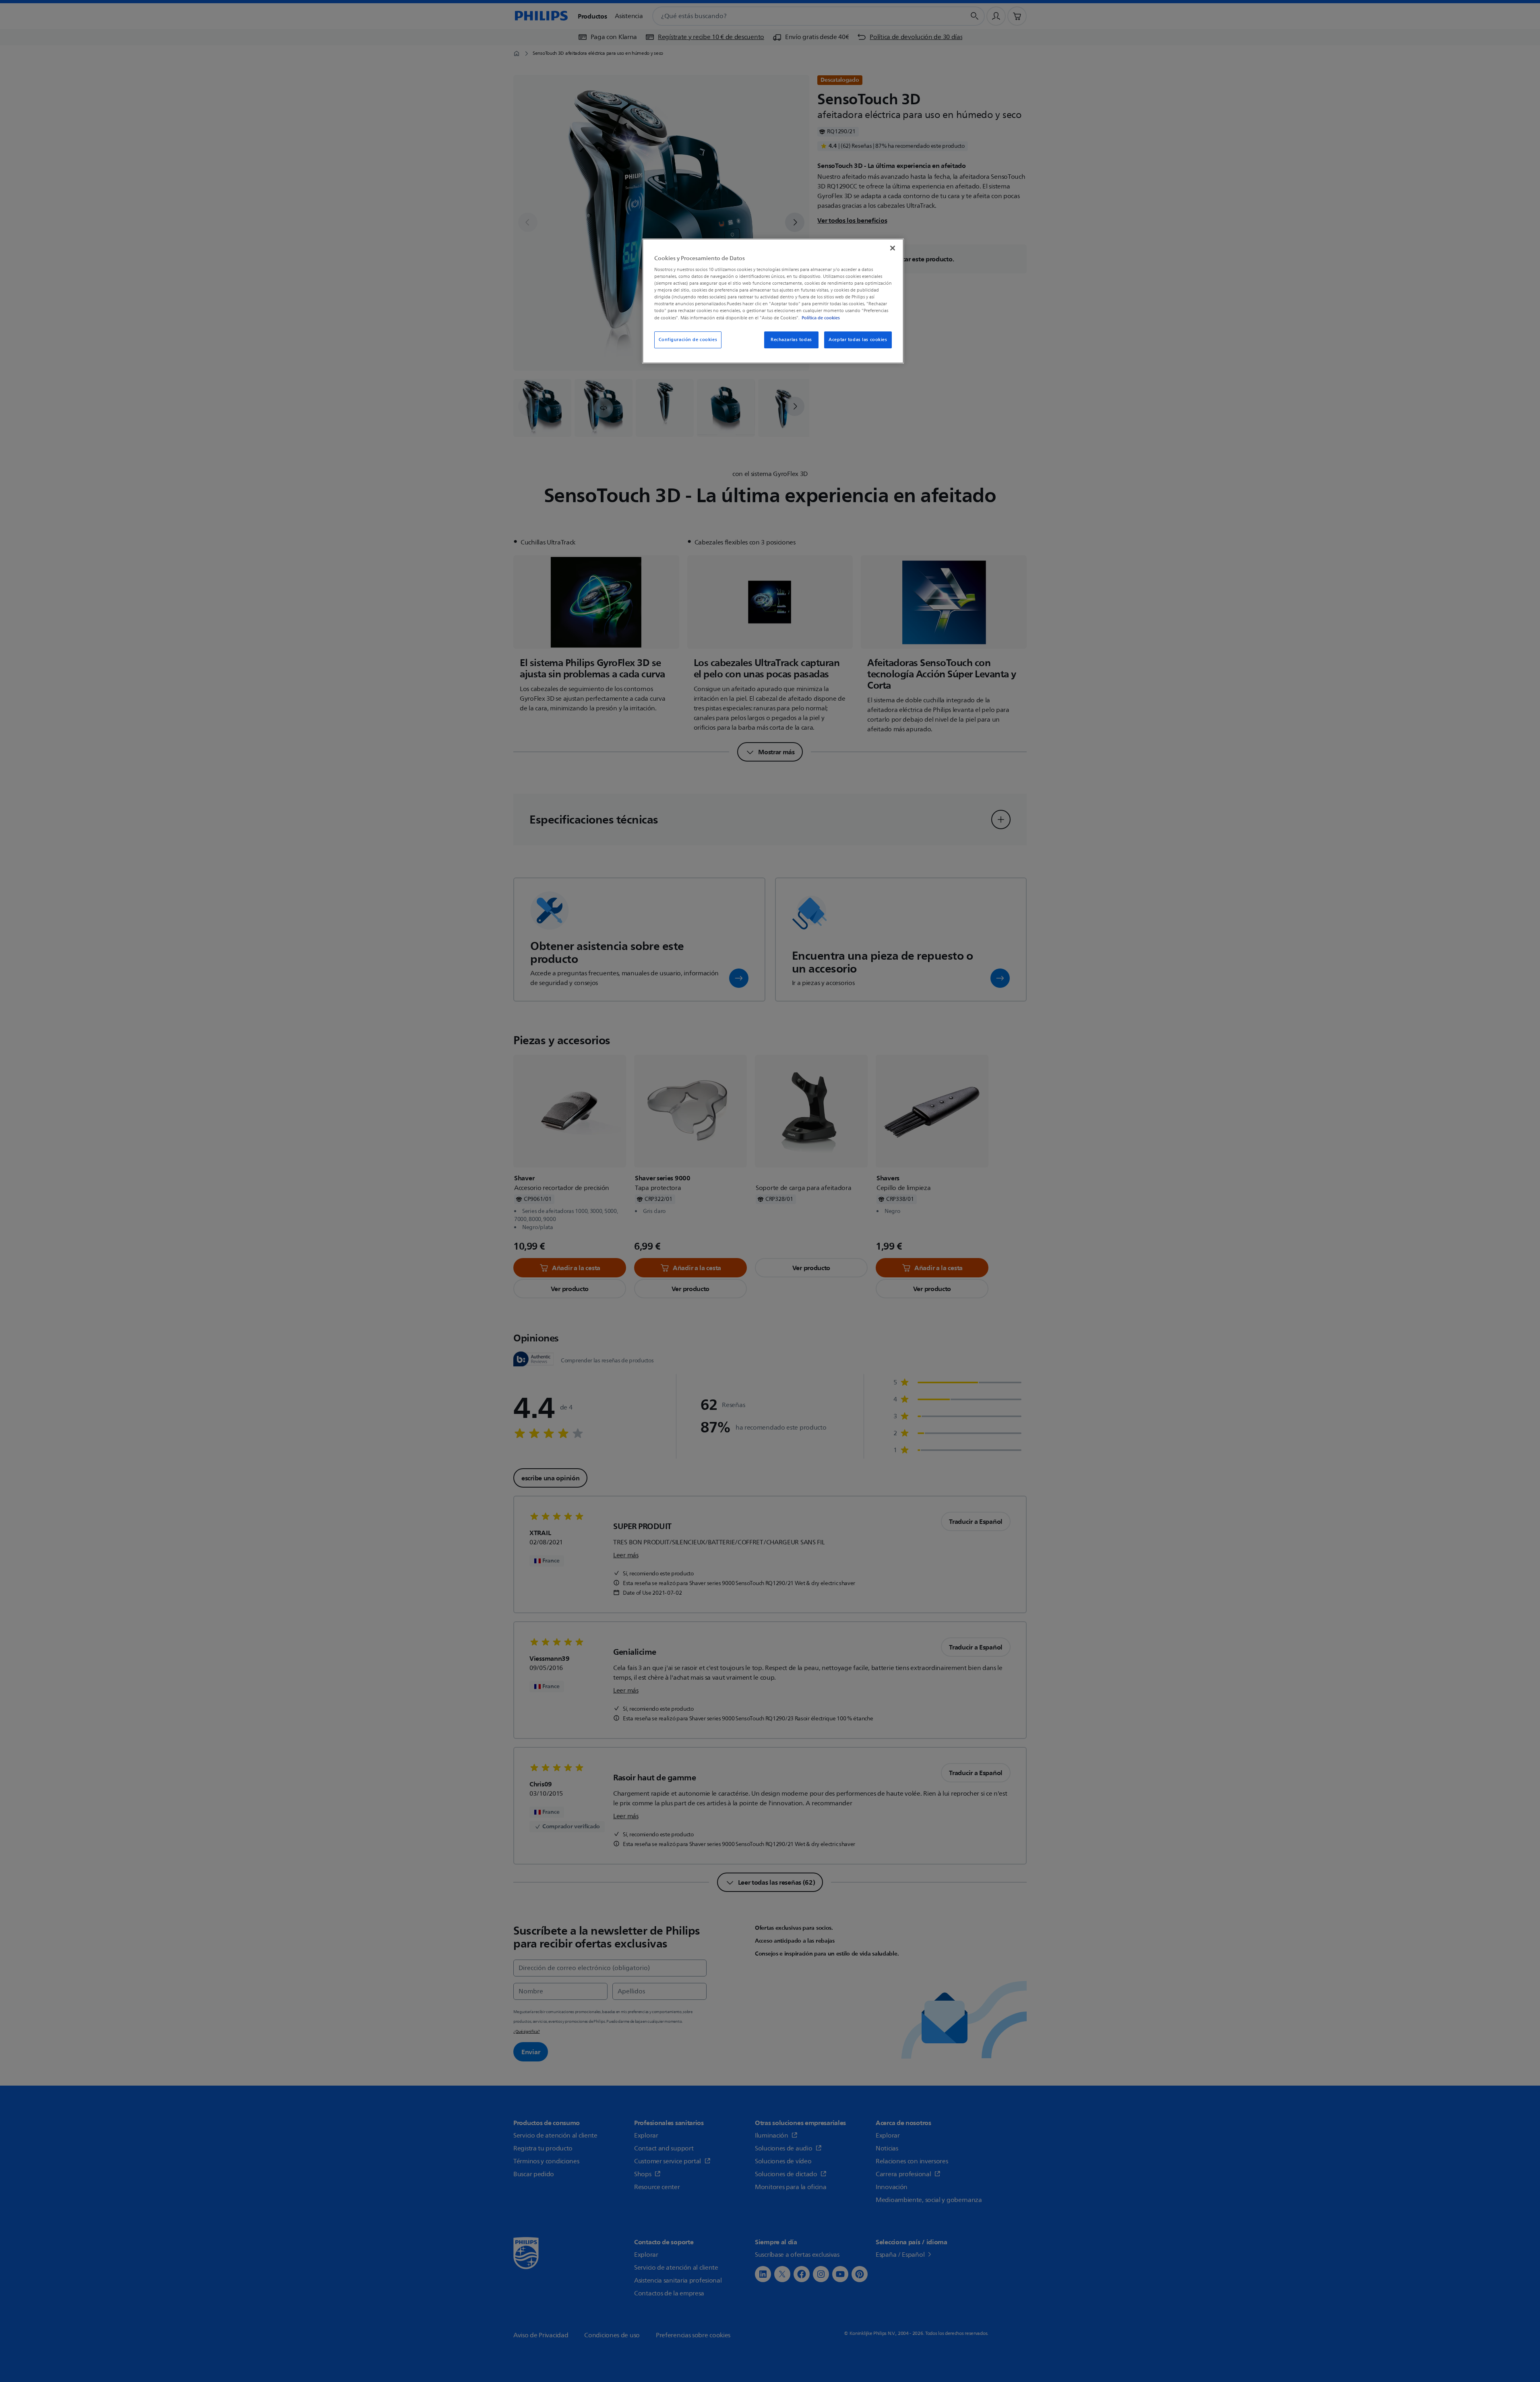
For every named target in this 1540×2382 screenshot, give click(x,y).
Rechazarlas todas (791, 340)
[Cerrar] (893, 248)
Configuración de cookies (688, 340)
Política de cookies (821, 318)
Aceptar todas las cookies (858, 340)
